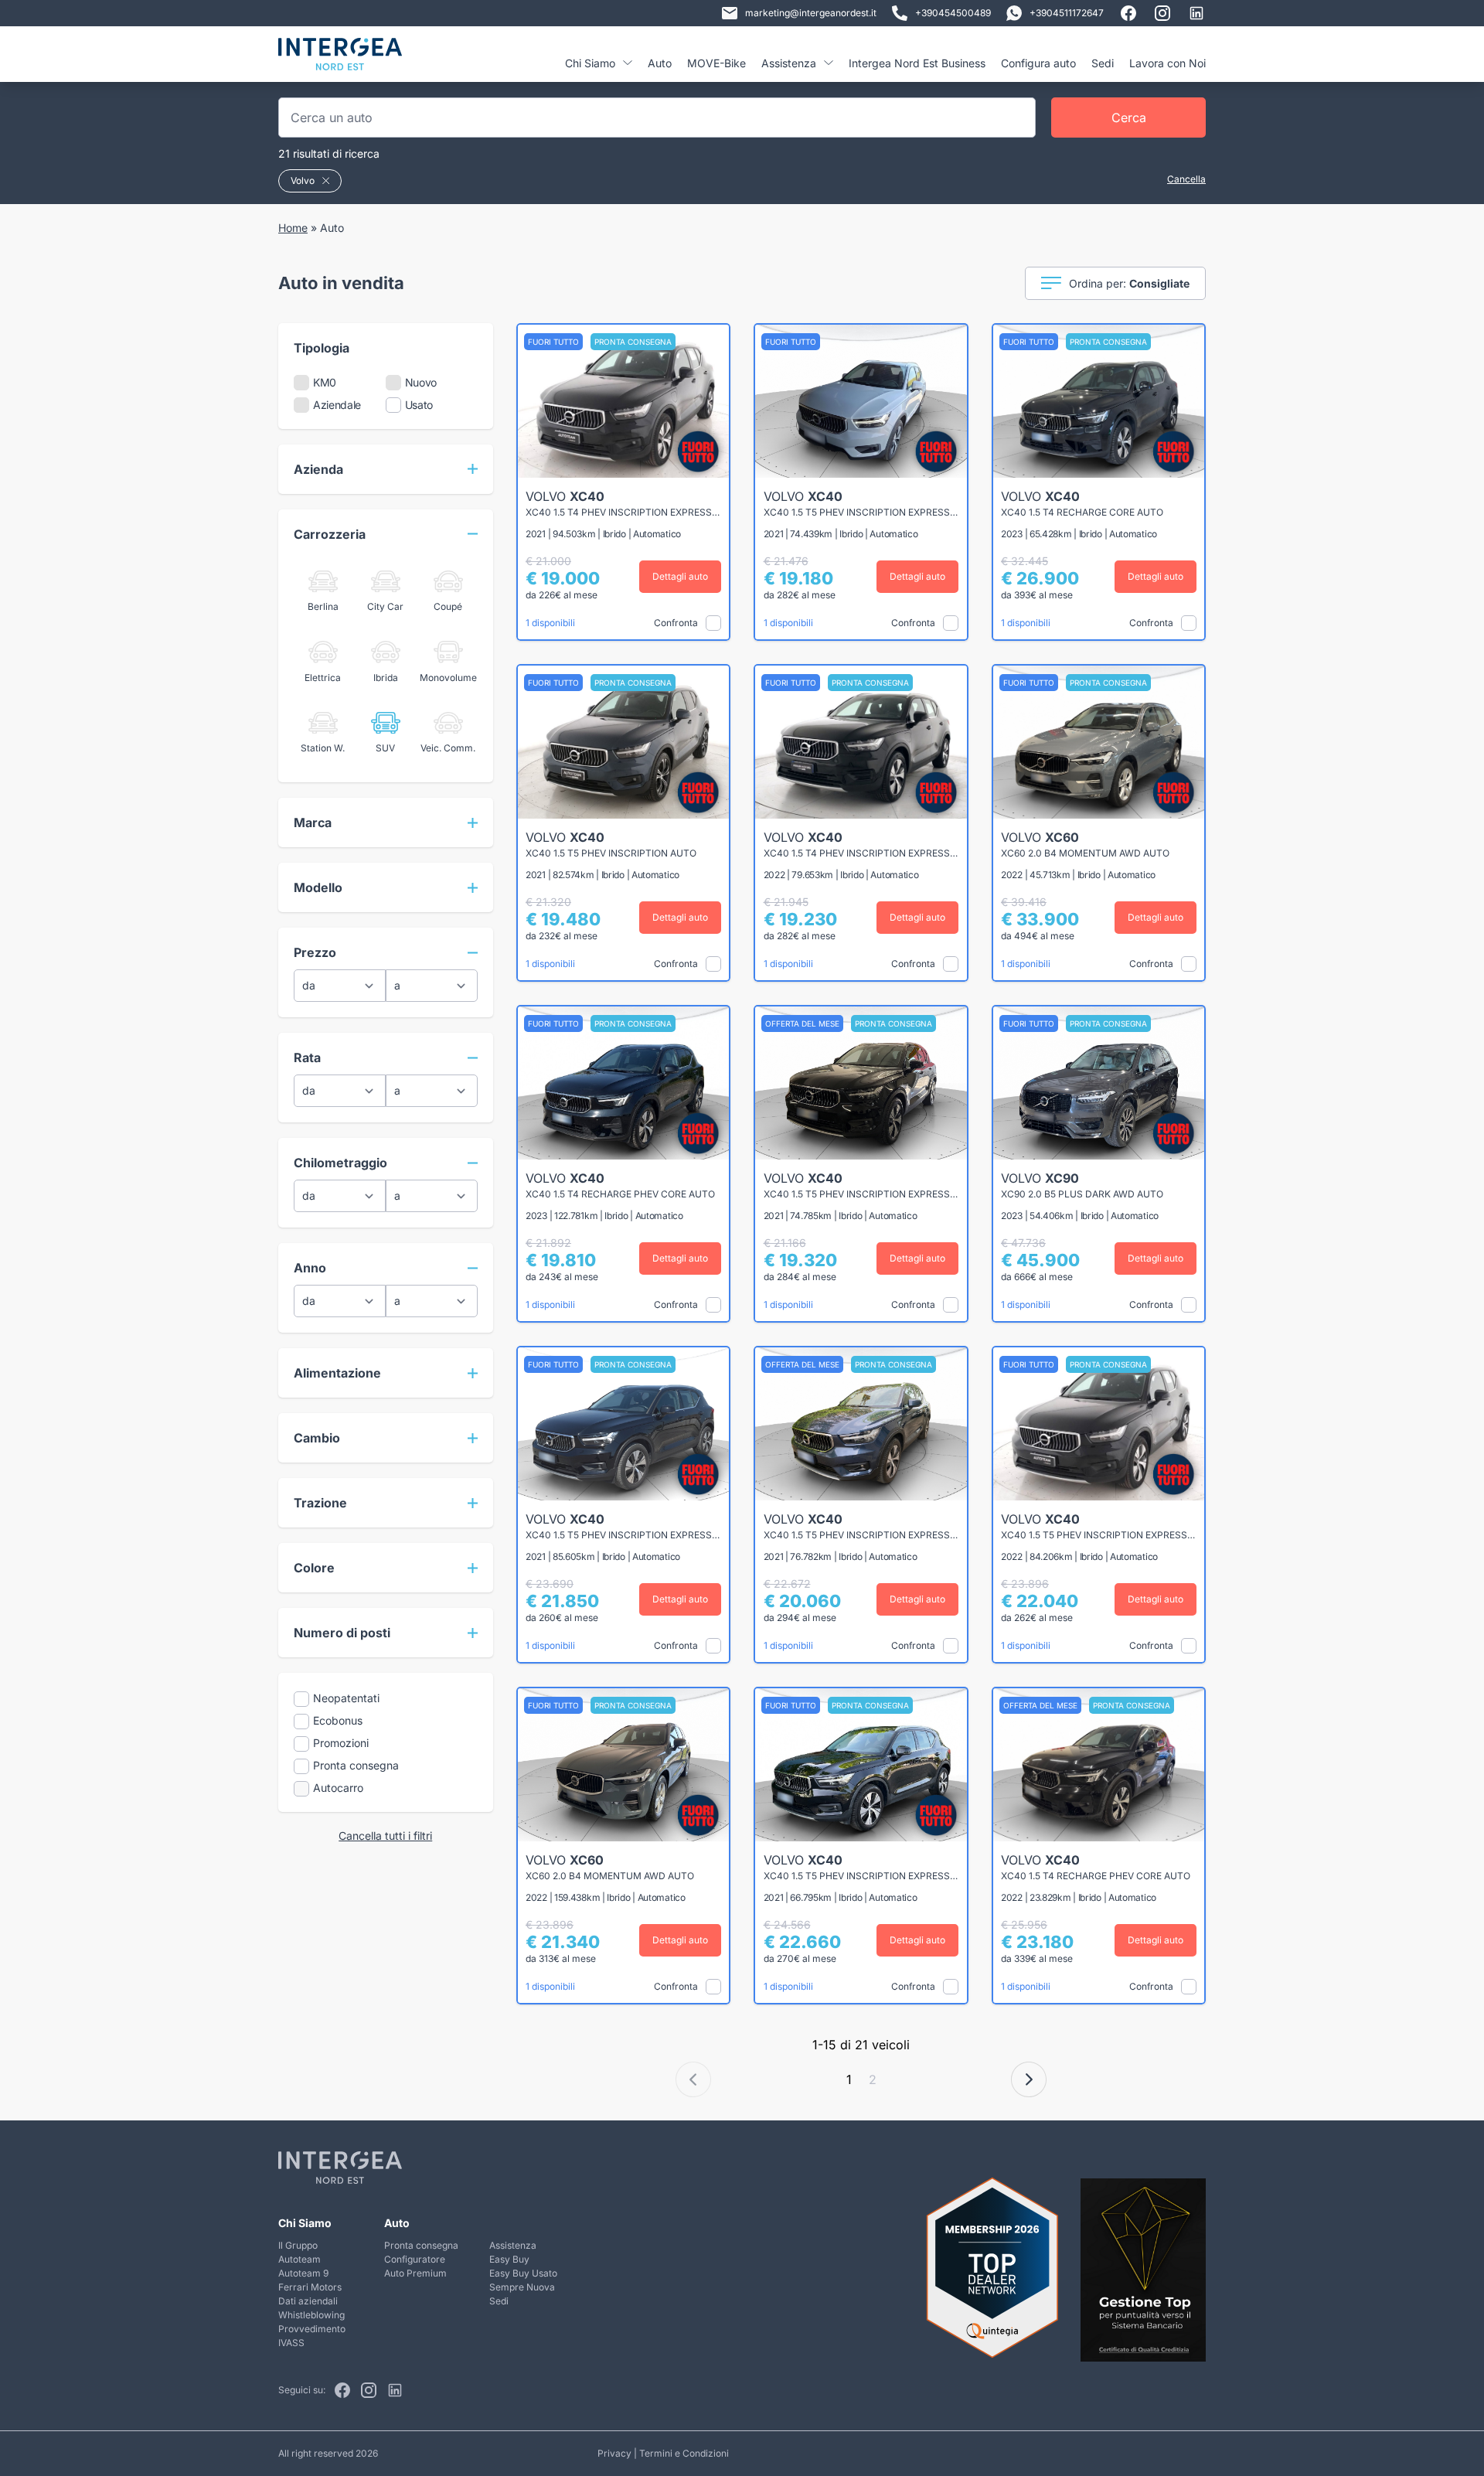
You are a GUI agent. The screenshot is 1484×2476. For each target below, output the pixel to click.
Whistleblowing (311, 2315)
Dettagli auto (680, 576)
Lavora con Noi (1167, 63)
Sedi (1103, 63)
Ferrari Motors (310, 2287)
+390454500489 (953, 13)
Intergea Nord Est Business (917, 63)
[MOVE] (340, 60)
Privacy (614, 2453)
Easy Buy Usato (523, 2273)
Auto (660, 63)
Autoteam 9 (303, 2273)
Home (293, 228)
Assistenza (513, 2245)
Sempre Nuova (522, 2287)
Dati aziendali (308, 2301)
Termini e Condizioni (684, 2453)
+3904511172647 (1067, 13)
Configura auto (1038, 63)
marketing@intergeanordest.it (811, 13)
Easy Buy (509, 2259)
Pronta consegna (421, 2245)
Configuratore (415, 2259)
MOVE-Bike (716, 63)
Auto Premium (415, 2273)
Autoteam (300, 2259)
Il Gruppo (298, 2245)
